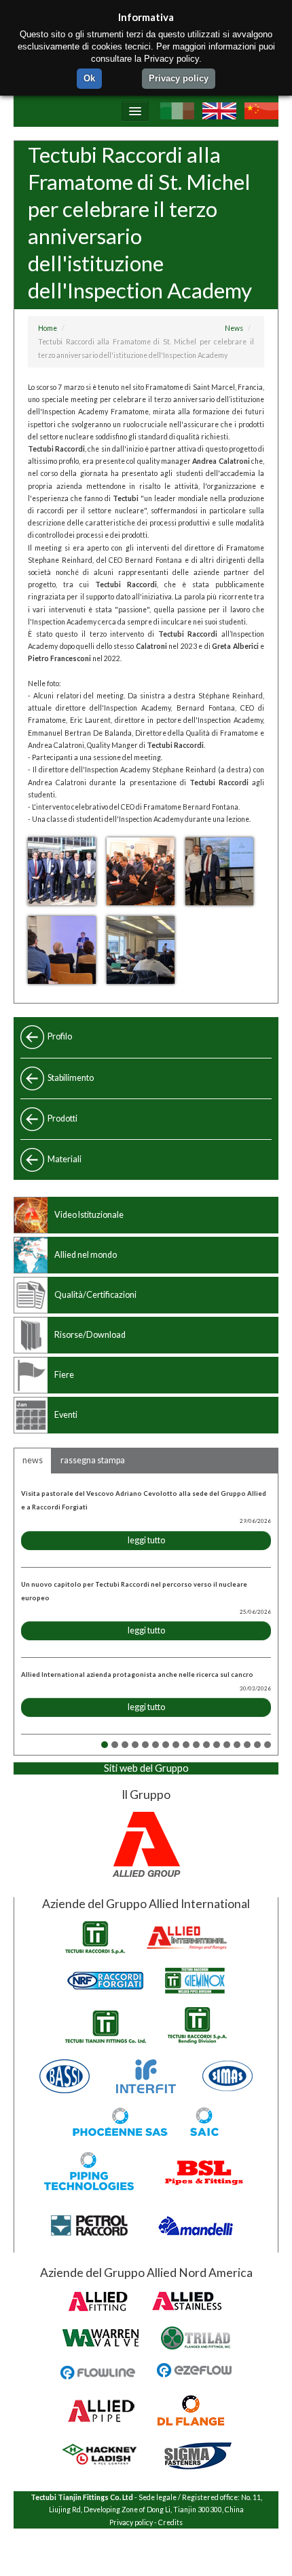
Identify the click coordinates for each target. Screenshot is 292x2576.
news (33, 1460)
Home (48, 328)
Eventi (66, 1415)
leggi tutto (146, 1540)
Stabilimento (71, 1078)
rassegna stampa (93, 1460)
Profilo (60, 1036)
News (234, 328)
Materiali (65, 1159)
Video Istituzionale (89, 1215)
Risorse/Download (90, 1335)
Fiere (64, 1375)
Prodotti (62, 1118)
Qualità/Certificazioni (95, 1295)
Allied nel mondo (86, 1255)
